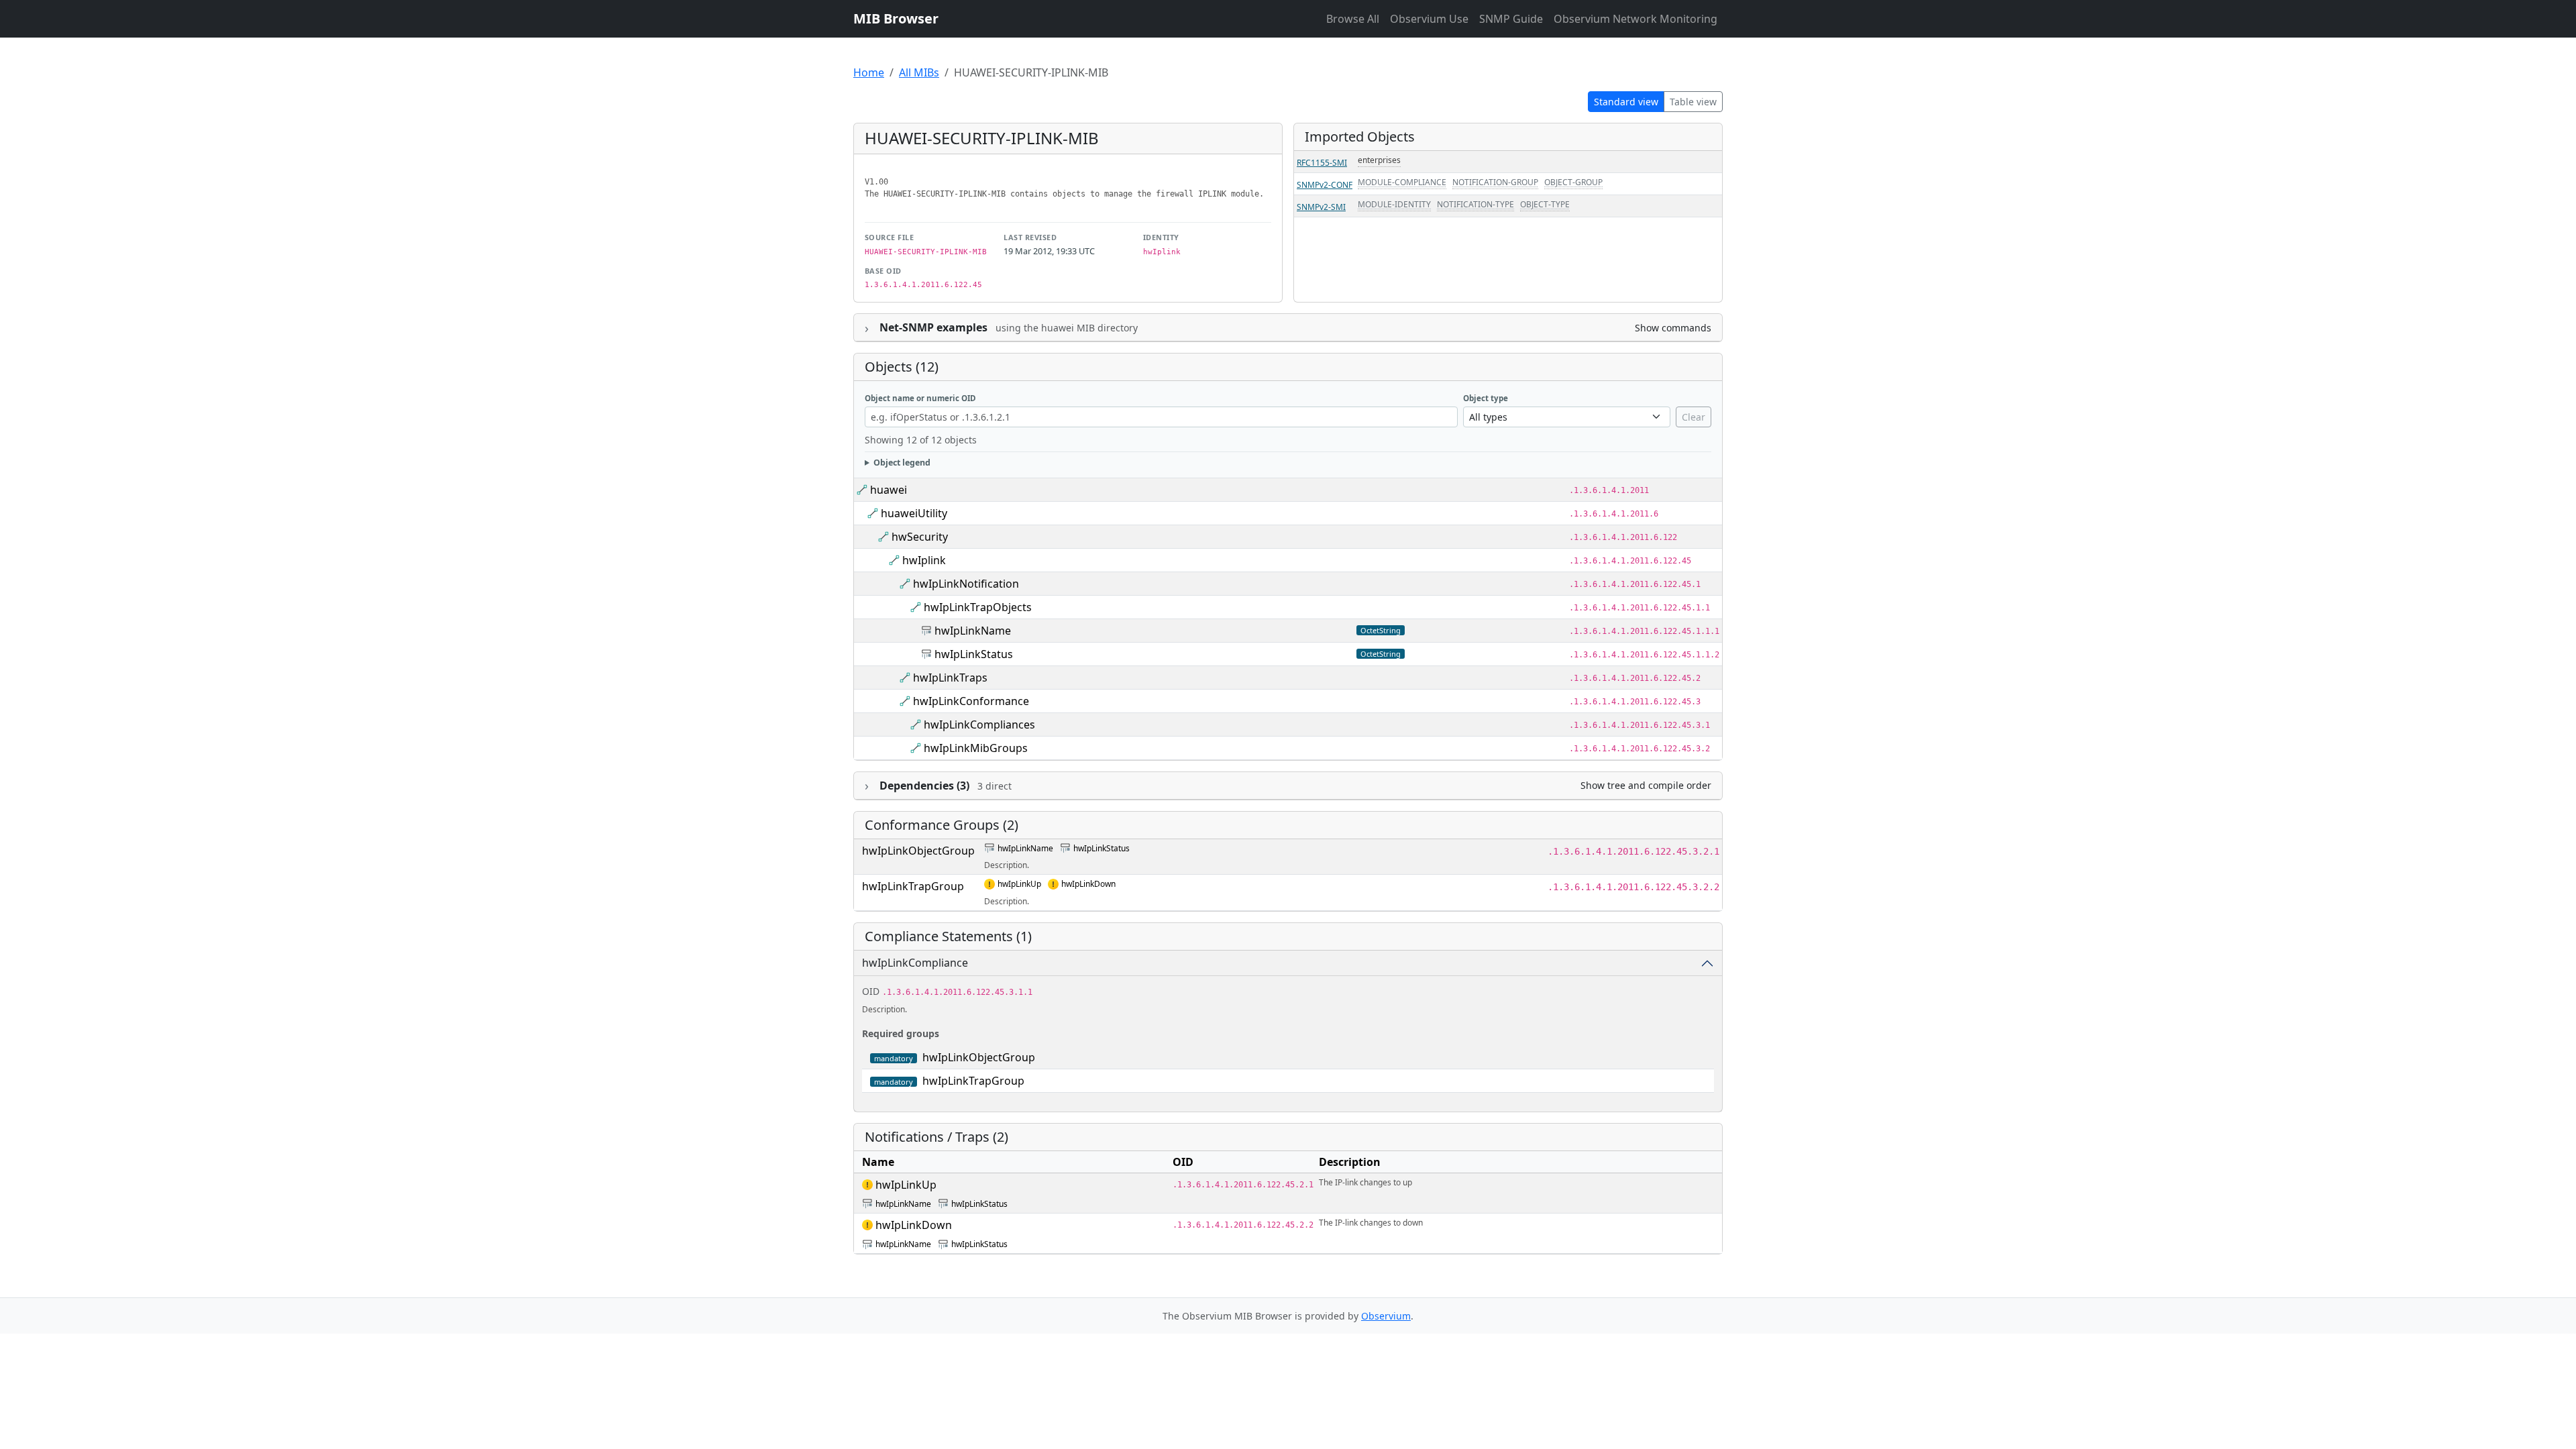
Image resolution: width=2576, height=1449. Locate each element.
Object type (1486, 398)
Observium (1386, 1316)
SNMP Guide (1511, 19)
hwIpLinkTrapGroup (913, 886)
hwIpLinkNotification (966, 584)
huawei (889, 490)
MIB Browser (896, 18)
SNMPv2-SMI (1321, 207)
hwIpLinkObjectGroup (918, 851)
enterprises (1379, 160)
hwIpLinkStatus (974, 654)
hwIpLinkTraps (950, 678)
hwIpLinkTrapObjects (978, 607)
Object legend (902, 463)
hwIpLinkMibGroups (976, 748)
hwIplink (924, 560)
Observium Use (1429, 19)
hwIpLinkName (973, 631)
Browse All (1353, 19)
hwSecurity (920, 537)
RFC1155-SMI (1322, 163)
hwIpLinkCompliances (979, 724)
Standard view (1626, 102)
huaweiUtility (914, 513)
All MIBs (919, 72)
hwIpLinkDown (1088, 884)
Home (869, 72)
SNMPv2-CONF (1325, 185)
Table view (1693, 102)
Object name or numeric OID (920, 398)
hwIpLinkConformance (971, 701)
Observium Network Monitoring (1635, 19)
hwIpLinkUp (1019, 884)
